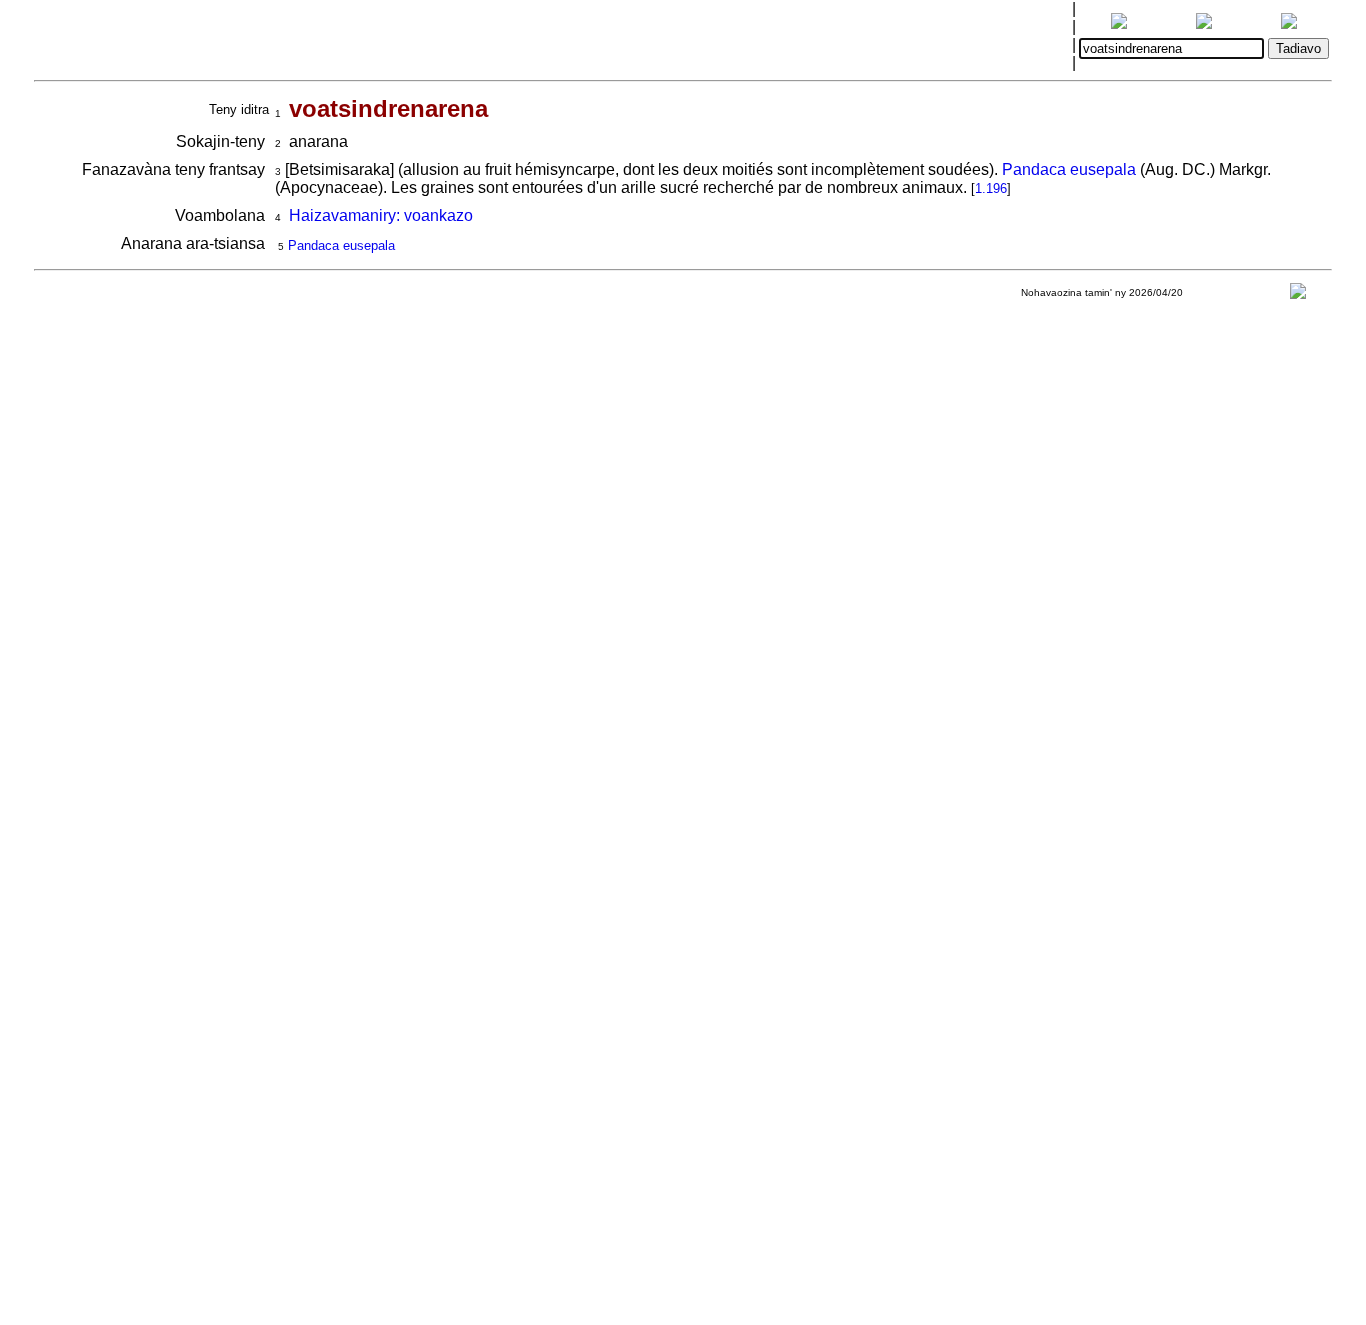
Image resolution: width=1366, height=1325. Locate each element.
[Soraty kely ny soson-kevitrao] (1298, 295)
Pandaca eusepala (1069, 169)
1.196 (991, 188)
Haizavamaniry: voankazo (381, 215)
